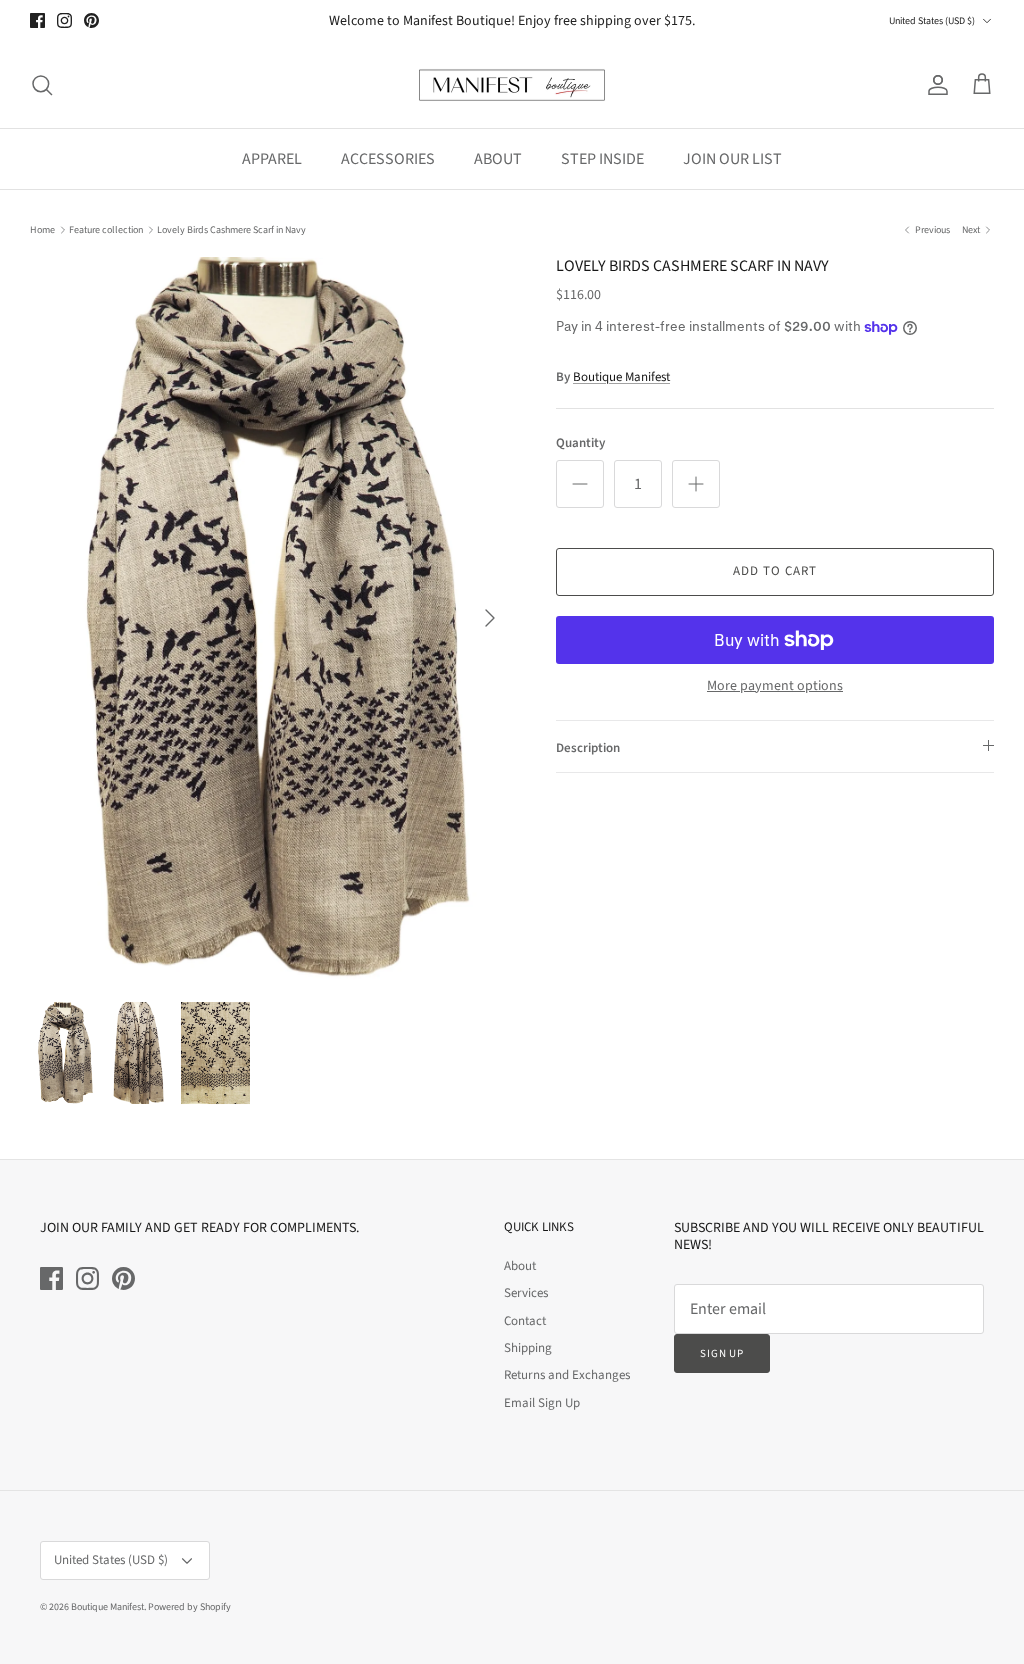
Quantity (580, 443)
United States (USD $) (932, 21)
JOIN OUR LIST (732, 159)
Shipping (528, 1348)
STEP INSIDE (602, 159)
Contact (525, 1321)
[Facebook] (37, 20)
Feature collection (106, 230)
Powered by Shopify (189, 1607)
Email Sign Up (542, 1403)
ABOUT (498, 159)
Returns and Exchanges (567, 1375)
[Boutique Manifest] (512, 85)
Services (526, 1293)
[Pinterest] (91, 20)
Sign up (722, 1353)
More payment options (775, 686)
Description (588, 748)
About (520, 1266)
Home (42, 230)
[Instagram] (64, 20)
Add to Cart (775, 571)
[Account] (934, 85)
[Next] (490, 618)
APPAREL (272, 159)
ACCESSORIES (388, 159)
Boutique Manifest (621, 377)
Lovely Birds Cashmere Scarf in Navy (231, 230)
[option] (271, 618)
